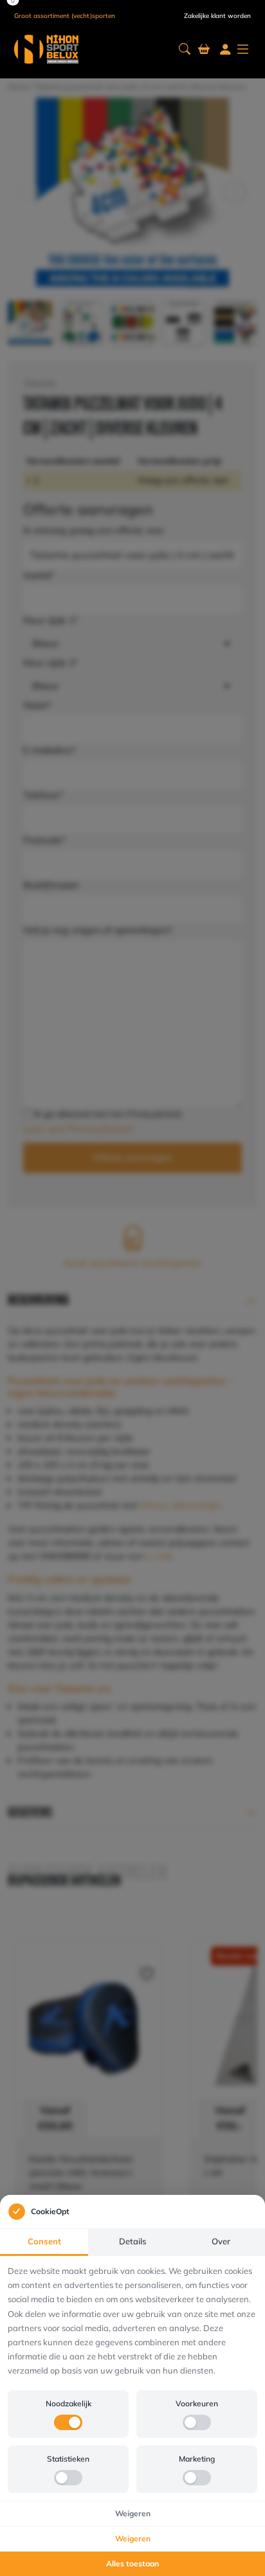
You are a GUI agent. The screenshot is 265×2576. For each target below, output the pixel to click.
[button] (185, 49)
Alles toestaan (132, 2563)
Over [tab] (221, 2241)
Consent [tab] (44, 2241)
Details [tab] (132, 2241)
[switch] (68, 2422)
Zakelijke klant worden (217, 16)
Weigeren (133, 2513)
